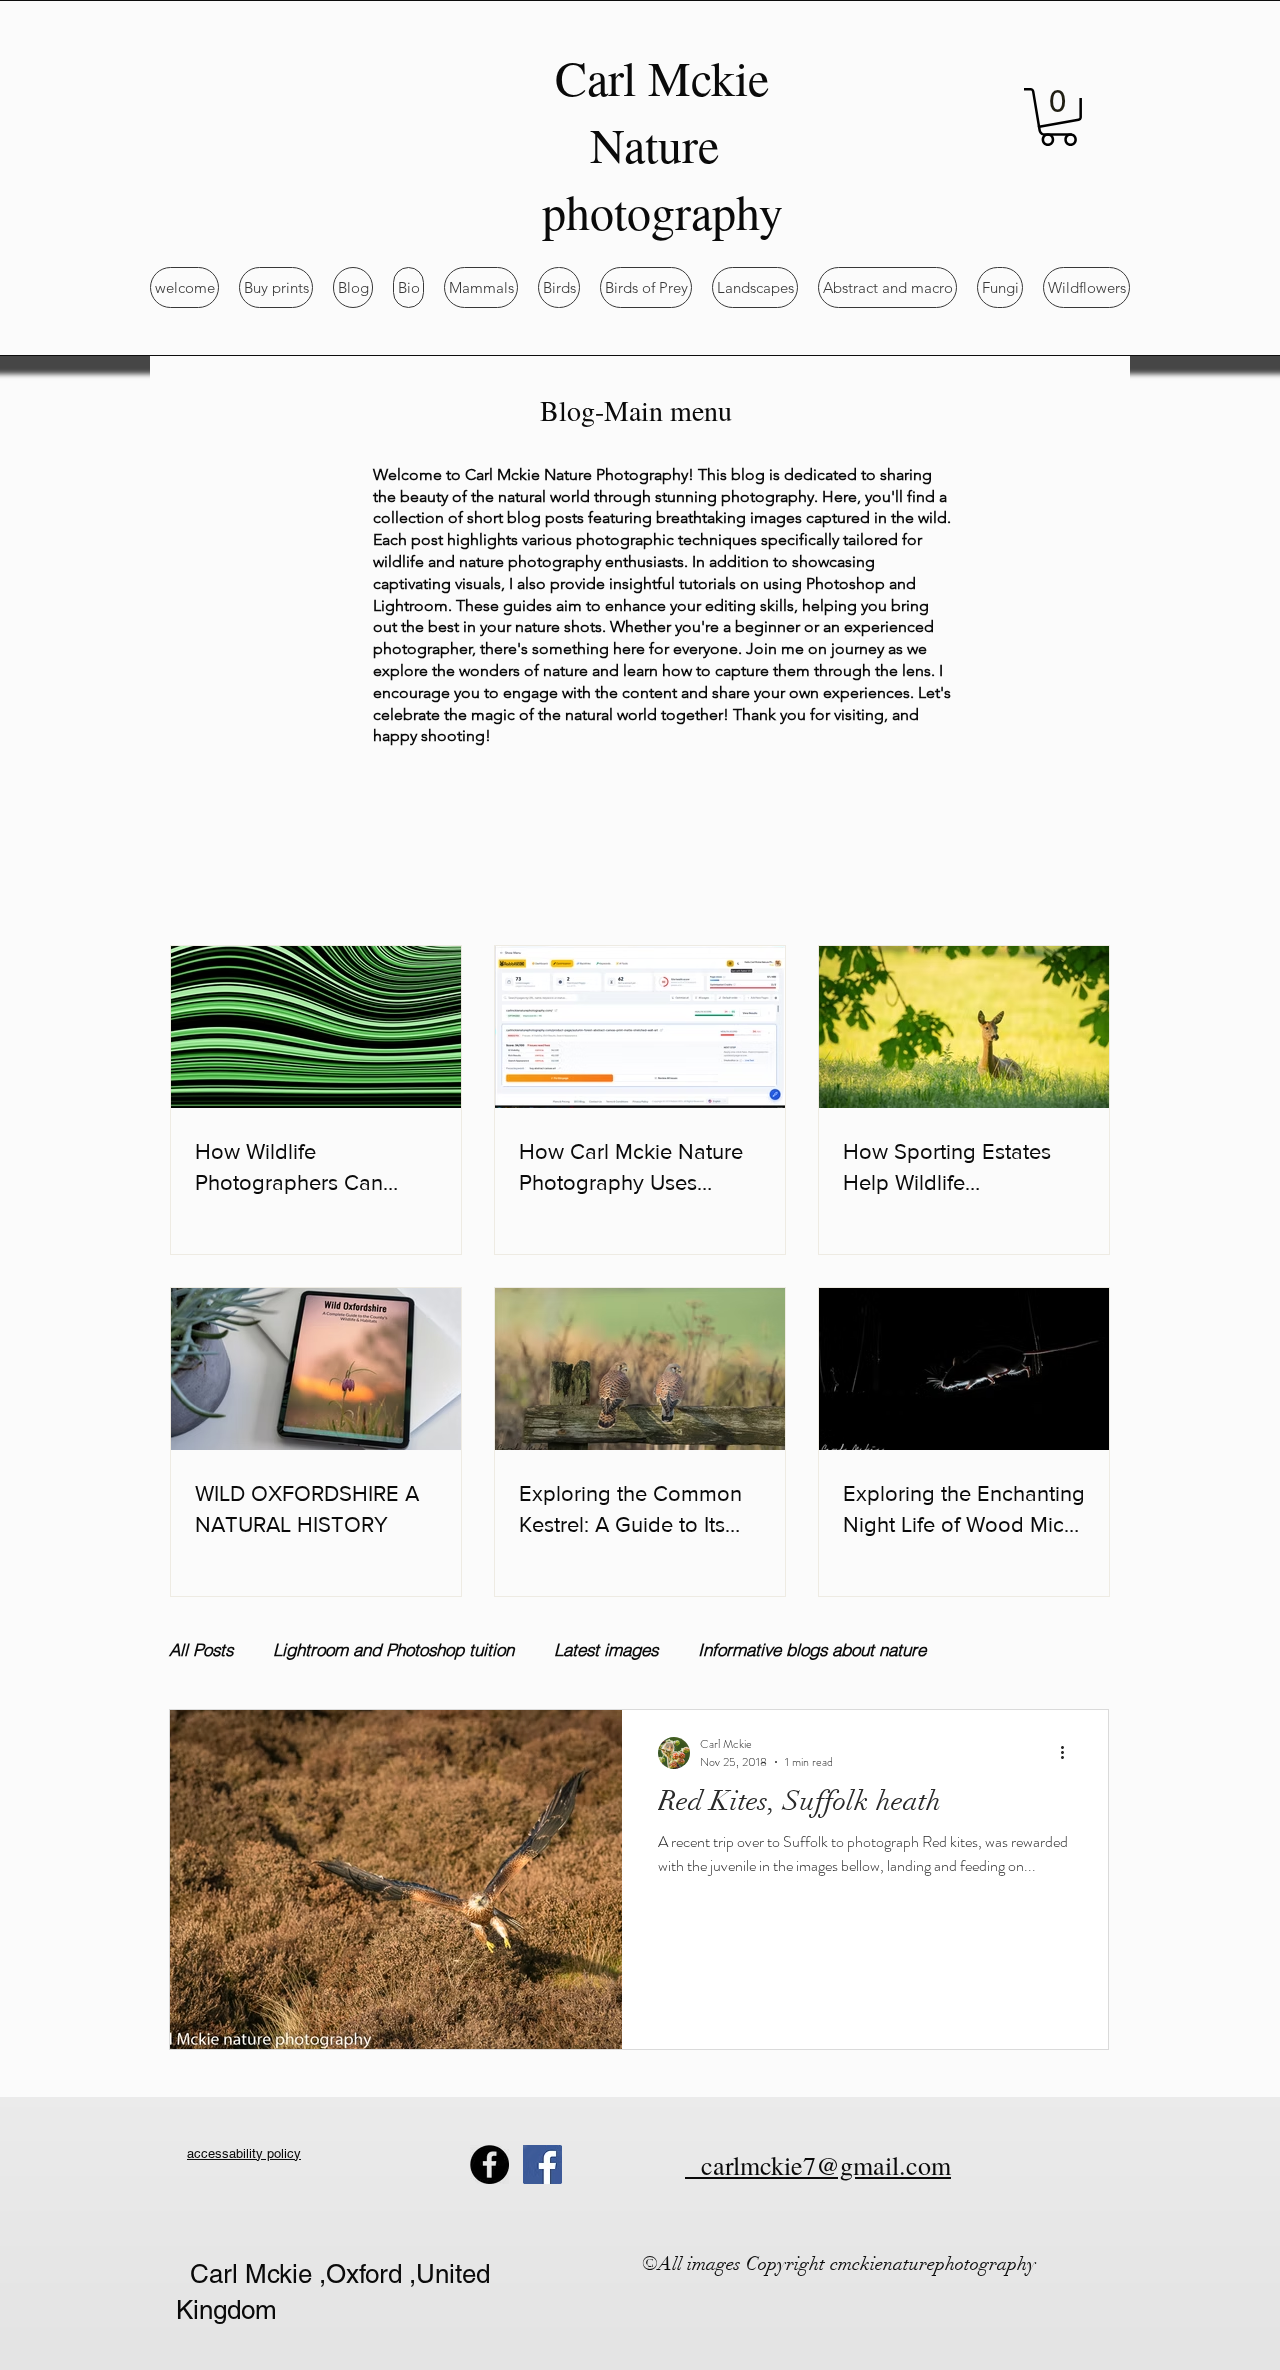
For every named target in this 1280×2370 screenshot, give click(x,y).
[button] (1058, 117)
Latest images (606, 1649)
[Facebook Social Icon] (542, 2164)
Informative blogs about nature (812, 1649)
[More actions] (1069, 1753)
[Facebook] (489, 2164)
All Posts (201, 1649)
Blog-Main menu (636, 410)
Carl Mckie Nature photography (662, 144)
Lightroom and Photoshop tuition (393, 1649)
